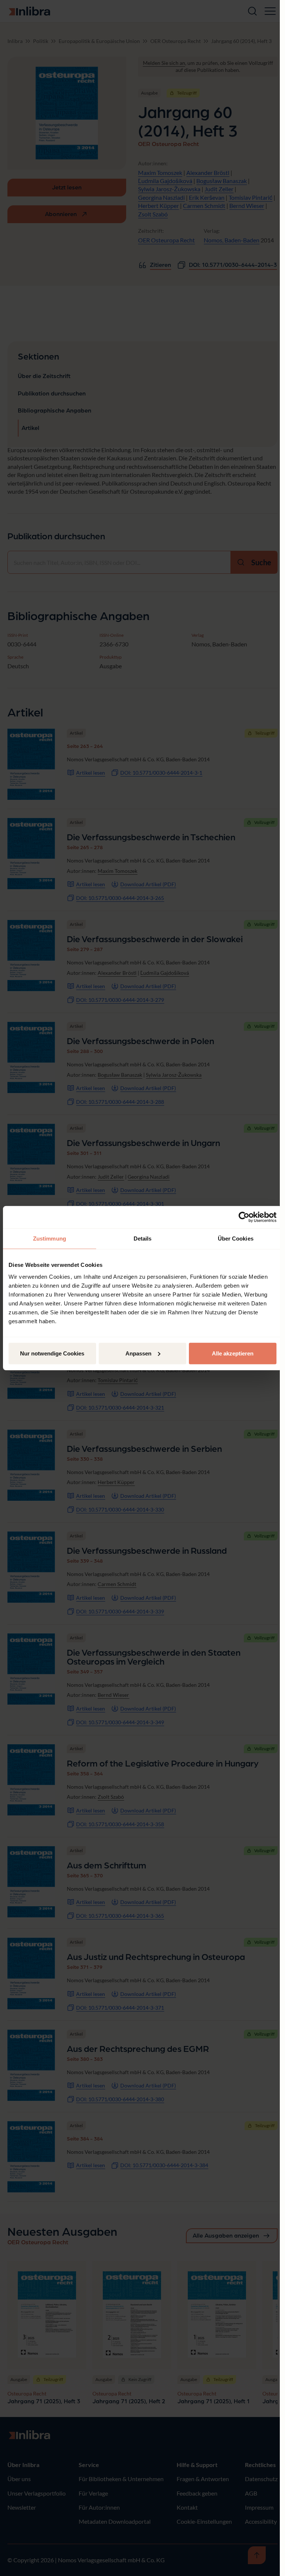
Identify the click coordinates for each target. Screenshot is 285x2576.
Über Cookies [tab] (236, 1239)
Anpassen (138, 1353)
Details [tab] (143, 1239)
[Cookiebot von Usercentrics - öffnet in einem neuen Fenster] (244, 1217)
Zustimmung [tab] (50, 1239)
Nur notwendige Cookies (52, 1353)
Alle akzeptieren (233, 1353)
